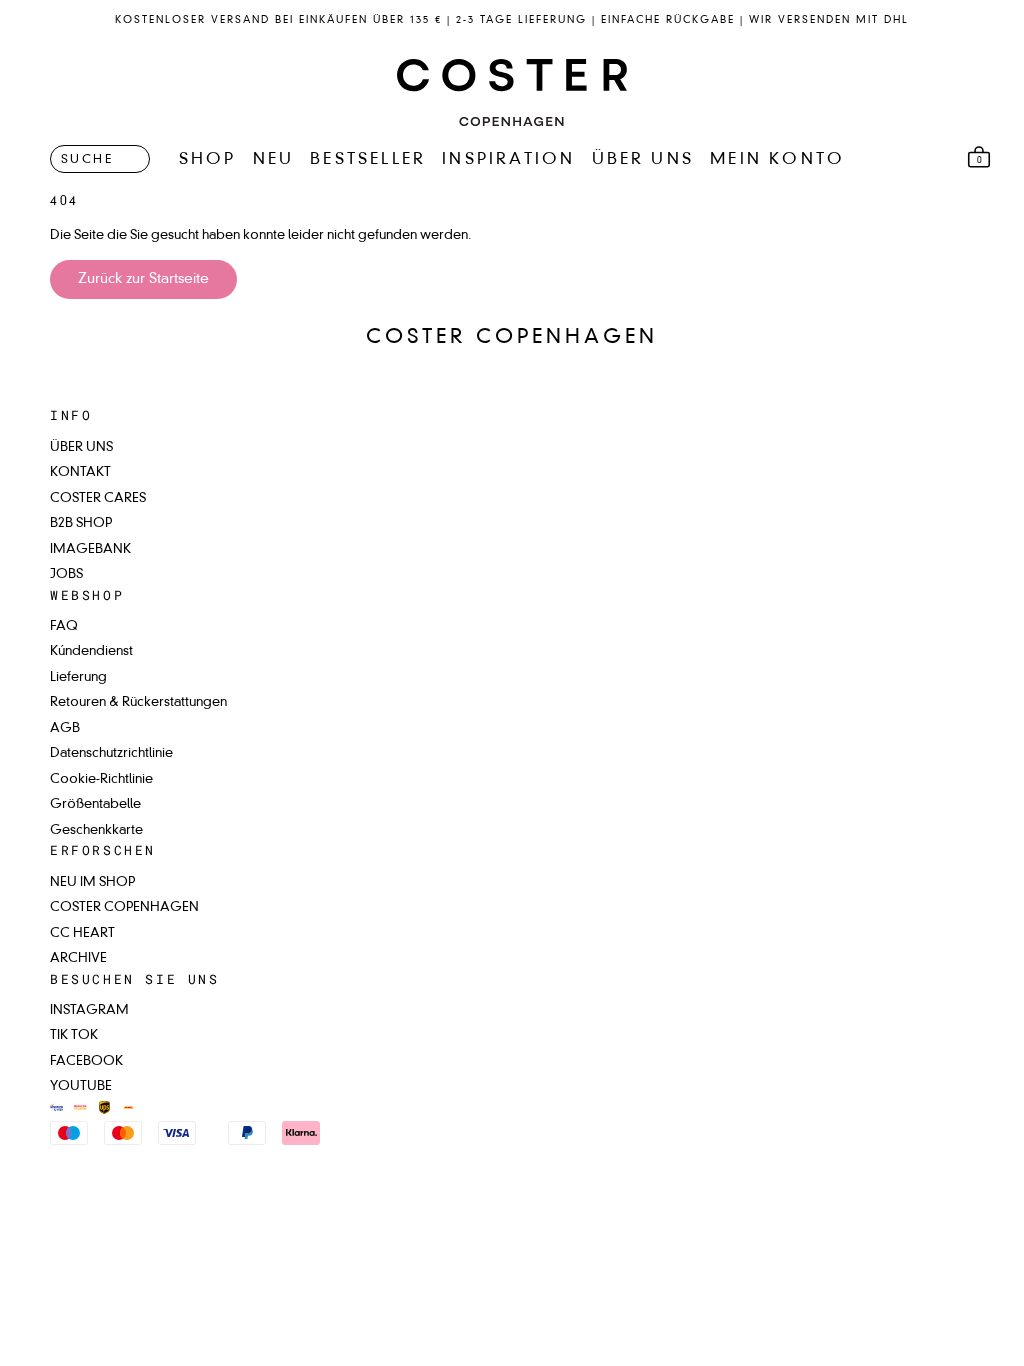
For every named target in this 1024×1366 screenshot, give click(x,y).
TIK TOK (74, 1035)
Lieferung (78, 677)
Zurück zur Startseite (143, 279)
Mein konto (777, 160)
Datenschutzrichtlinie (111, 753)
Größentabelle (95, 804)
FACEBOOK (86, 1061)
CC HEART (82, 933)
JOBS (66, 574)
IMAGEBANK (90, 549)
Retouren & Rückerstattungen (138, 702)
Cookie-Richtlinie (101, 779)
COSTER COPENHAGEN (124, 907)
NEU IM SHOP (92, 882)
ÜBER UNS (643, 160)
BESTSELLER (368, 160)
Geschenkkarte (96, 830)
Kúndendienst (91, 651)
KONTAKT (80, 472)
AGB (65, 728)
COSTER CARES (98, 498)
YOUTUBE (81, 1086)
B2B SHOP (81, 523)
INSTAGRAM (89, 1010)
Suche (87, 160)
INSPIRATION (508, 160)
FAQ (64, 626)
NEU (274, 160)
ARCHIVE (78, 958)
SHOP (208, 160)
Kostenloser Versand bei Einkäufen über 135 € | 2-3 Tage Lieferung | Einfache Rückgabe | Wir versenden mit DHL (512, 20)
